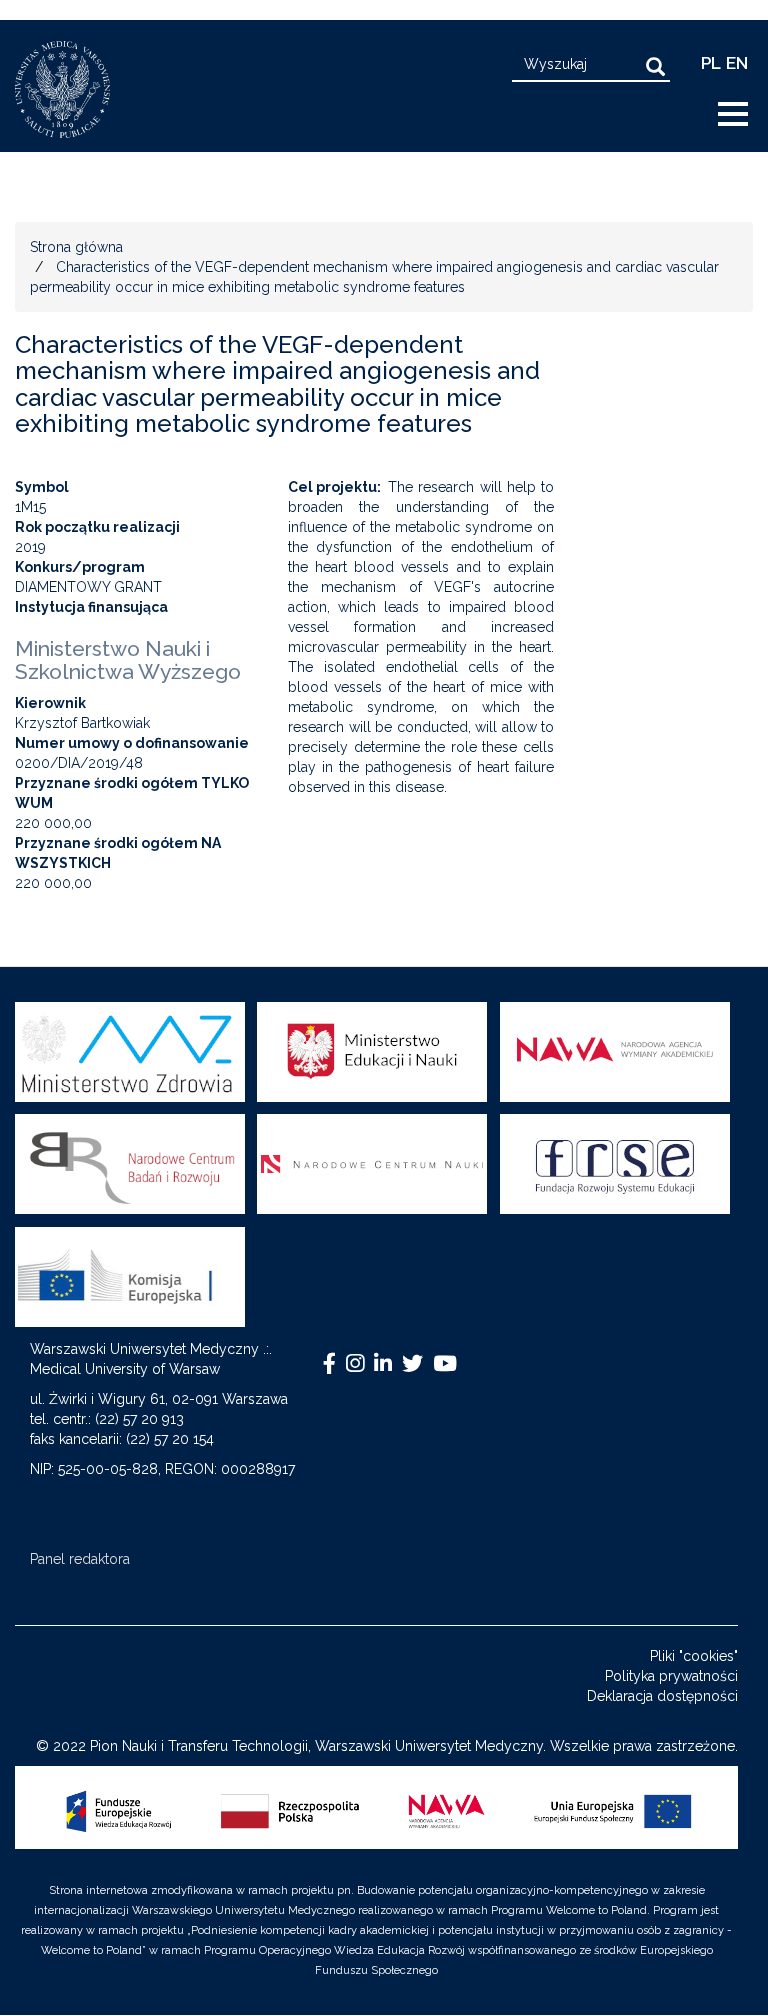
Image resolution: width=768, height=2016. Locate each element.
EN (737, 63)
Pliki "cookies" (694, 1656)
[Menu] (741, 115)
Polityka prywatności (671, 1676)
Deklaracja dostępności (662, 1696)
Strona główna (76, 247)
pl (711, 63)
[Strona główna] (70, 89)
